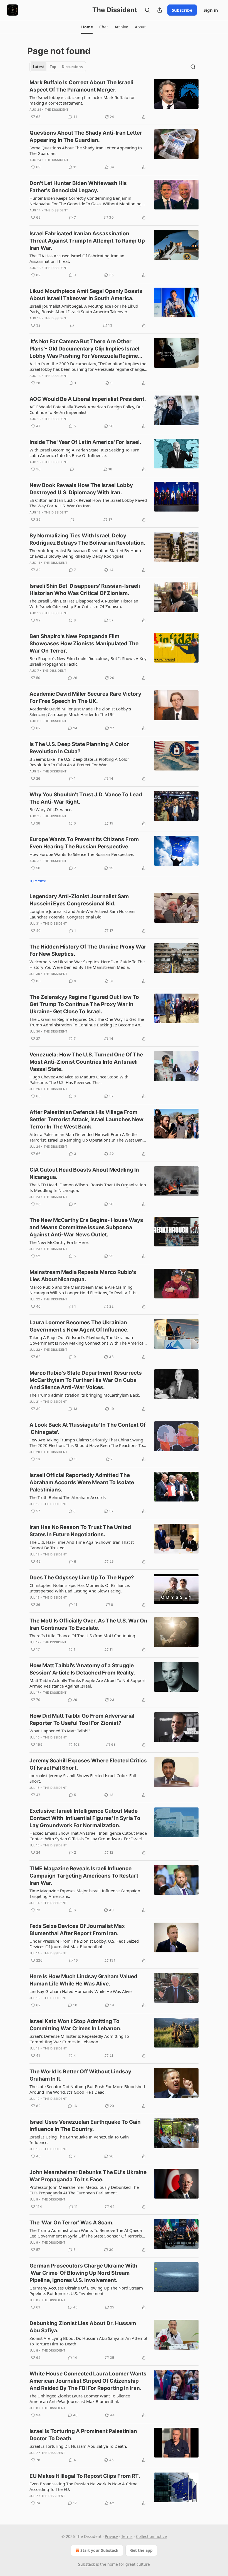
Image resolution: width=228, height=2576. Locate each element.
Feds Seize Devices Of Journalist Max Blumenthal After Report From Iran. (77, 1930)
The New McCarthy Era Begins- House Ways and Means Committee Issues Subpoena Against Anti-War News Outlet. (86, 1227)
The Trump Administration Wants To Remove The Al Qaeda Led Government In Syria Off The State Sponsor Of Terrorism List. (88, 2233)
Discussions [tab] (72, 67)
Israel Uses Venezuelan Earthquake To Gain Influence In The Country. (85, 2126)
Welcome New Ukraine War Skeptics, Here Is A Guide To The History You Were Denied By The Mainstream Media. (87, 964)
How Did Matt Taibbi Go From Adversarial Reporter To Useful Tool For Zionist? (82, 1719)
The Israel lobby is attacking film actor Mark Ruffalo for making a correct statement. (82, 100)
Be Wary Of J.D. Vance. (51, 809)
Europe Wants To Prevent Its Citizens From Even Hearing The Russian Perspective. (84, 843)
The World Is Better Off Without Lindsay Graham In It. (80, 2075)
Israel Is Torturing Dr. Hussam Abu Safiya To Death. (78, 2446)
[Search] (147, 10)
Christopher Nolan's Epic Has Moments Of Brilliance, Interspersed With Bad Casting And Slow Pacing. (80, 1588)
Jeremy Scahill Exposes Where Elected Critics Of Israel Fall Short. (88, 1764)
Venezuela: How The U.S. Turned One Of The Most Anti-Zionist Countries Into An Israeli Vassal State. (86, 1062)
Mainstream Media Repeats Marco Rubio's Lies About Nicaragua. (83, 1276)
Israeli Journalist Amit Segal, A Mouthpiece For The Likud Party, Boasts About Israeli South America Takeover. (84, 309)
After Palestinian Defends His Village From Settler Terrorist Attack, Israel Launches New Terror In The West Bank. (86, 1119)
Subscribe (182, 10)
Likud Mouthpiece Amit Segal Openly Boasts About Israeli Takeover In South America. (86, 295)
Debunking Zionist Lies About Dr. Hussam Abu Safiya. (83, 2327)
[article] (114, 100)
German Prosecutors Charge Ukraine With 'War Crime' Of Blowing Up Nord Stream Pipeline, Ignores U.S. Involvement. (83, 2273)
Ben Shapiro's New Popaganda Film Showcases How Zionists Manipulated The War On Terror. (84, 644)
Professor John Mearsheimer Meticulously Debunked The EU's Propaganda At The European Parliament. (84, 2190)
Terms (127, 2536)
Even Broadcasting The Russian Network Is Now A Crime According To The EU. (83, 2486)
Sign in (211, 10)
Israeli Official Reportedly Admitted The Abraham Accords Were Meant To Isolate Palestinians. (82, 1482)
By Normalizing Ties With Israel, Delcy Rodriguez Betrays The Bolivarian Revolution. (87, 539)
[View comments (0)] (72, 325)
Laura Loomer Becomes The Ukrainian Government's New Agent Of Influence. (79, 1326)
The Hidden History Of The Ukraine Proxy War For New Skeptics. (88, 950)
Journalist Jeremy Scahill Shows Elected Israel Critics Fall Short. (83, 1778)
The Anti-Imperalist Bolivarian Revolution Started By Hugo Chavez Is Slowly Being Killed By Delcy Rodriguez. (85, 553)
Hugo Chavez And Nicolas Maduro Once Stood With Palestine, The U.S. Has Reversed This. (79, 1080)
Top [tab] (53, 67)
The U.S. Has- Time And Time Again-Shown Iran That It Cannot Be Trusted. (82, 1545)
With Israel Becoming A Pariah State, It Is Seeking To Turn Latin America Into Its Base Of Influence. (84, 453)
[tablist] (58, 67)
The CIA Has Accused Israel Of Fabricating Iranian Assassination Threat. (77, 258)
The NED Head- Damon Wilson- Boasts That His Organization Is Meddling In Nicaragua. (88, 1187)
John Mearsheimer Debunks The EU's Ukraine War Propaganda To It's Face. (88, 2176)
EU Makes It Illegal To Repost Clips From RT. (85, 2476)
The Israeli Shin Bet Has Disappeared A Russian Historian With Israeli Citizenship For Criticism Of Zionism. (84, 604)
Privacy (111, 2536)
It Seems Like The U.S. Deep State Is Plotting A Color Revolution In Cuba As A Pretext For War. (79, 762)
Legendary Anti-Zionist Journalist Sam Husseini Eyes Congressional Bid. (79, 900)
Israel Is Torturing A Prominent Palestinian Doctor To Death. (83, 2435)
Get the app (141, 2550)
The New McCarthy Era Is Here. (59, 1242)
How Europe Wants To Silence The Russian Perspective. (82, 854)
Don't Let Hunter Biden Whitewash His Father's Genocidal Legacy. (78, 187)
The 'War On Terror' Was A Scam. (72, 2223)
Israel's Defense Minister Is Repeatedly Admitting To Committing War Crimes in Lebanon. (79, 2039)
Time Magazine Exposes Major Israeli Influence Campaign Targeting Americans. (85, 1893)
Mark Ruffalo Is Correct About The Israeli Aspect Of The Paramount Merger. (81, 86)
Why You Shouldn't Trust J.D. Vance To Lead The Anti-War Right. (86, 798)
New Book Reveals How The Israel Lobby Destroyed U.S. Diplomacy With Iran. (81, 489)
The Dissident (57, 110)
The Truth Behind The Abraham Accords (68, 1497)
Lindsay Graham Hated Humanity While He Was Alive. (81, 1991)
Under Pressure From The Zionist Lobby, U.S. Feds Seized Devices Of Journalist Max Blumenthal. (84, 1944)
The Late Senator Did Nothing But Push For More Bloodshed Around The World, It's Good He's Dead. (87, 2089)
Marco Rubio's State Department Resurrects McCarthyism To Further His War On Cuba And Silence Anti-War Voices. (86, 1380)
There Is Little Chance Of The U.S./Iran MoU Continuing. (83, 1636)
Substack (86, 2564)
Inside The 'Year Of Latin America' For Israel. (85, 442)
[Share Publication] (160, 10)
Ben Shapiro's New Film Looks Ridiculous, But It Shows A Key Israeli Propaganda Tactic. (88, 661)
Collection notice (151, 2536)
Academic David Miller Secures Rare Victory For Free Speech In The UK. (85, 697)
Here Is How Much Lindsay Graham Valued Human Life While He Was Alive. (83, 1980)
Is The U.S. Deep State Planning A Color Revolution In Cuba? (79, 748)
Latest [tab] (39, 67)
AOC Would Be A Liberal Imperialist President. (88, 399)
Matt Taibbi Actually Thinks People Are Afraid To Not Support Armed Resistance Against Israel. (88, 1683)
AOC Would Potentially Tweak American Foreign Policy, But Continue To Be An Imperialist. (86, 409)
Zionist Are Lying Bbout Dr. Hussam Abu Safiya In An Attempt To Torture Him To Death (88, 2341)
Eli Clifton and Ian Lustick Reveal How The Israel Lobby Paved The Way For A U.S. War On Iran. (88, 503)
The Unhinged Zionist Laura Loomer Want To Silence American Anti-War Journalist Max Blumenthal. (80, 2399)
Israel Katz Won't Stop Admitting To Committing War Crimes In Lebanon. (76, 2025)
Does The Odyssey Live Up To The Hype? (82, 1578)
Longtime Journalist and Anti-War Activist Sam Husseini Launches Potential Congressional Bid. (82, 914)
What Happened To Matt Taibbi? (60, 1731)
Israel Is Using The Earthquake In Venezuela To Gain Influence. (79, 2140)
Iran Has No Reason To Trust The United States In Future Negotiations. (80, 1531)
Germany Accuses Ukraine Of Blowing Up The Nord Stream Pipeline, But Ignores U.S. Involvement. (86, 2291)
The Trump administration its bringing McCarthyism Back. (85, 1395)
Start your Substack (99, 2550)
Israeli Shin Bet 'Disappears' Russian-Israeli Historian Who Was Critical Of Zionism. (85, 590)
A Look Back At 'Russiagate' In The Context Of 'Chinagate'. (88, 1428)
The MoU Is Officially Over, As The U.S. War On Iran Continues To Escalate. (88, 1624)
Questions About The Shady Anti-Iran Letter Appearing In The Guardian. (86, 136)
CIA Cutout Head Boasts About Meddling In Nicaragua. (84, 1173)
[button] (87, 27)
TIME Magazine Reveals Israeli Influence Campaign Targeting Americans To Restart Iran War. (84, 1876)
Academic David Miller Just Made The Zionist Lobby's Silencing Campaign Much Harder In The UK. (80, 712)
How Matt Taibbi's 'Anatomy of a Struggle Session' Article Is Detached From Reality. (82, 1669)
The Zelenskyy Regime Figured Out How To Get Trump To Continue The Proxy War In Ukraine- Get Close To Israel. (84, 1004)
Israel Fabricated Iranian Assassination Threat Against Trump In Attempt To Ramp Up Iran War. (87, 241)
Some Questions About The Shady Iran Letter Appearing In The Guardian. (86, 150)
